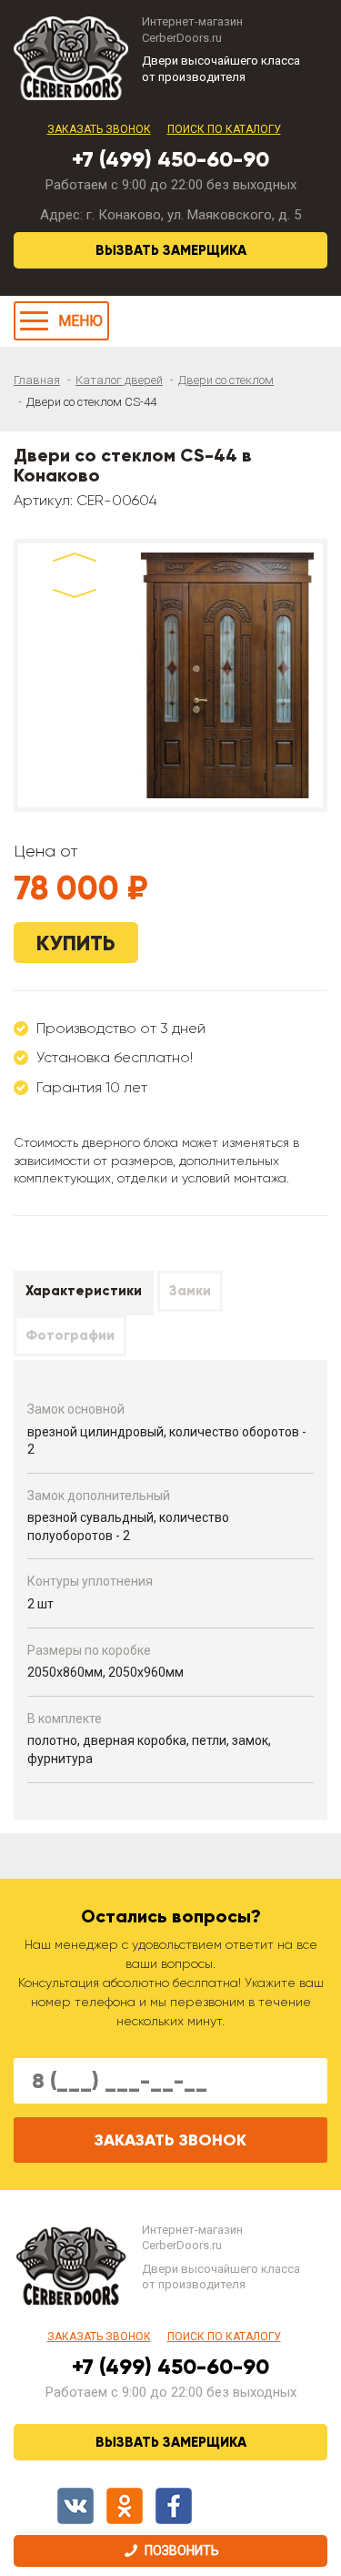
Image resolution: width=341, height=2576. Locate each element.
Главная (37, 380)
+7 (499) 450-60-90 (170, 159)
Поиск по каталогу (224, 129)
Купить (76, 943)
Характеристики (84, 1291)
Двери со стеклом (226, 380)
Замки (190, 1291)
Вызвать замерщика (171, 250)
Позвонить (182, 2551)
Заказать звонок (99, 129)
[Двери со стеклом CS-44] (227, 675)
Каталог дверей (119, 380)
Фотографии (70, 1335)
